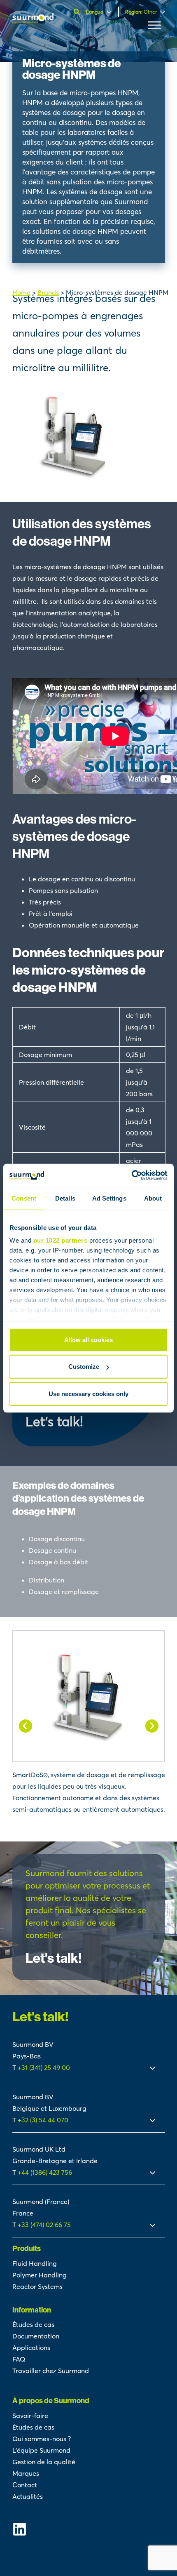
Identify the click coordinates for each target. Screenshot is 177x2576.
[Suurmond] (33, 21)
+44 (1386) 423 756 (45, 2172)
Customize (84, 1367)
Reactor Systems (37, 2286)
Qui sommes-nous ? (42, 2439)
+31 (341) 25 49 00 (45, 2067)
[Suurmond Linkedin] (89, 2529)
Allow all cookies (88, 1339)
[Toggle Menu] (154, 25)
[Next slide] (152, 1726)
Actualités (28, 2496)
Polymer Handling (40, 2275)
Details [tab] (65, 1198)
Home (21, 292)
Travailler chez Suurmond (51, 2371)
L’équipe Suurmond (41, 2450)
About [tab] (153, 1198)
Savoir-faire (30, 2416)
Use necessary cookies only (88, 1393)
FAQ (19, 2359)
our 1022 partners (61, 1240)
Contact (25, 2485)
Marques (26, 2473)
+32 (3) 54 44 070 (43, 2120)
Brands (48, 292)
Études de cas (33, 2324)
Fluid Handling (35, 2263)
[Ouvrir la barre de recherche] (78, 12)
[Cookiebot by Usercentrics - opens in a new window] (132, 1175)
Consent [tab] (24, 1198)
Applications (31, 2348)
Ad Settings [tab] (109, 1198)
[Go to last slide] (26, 1726)
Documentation (36, 2336)
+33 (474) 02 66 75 (44, 2225)
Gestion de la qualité (44, 2462)
